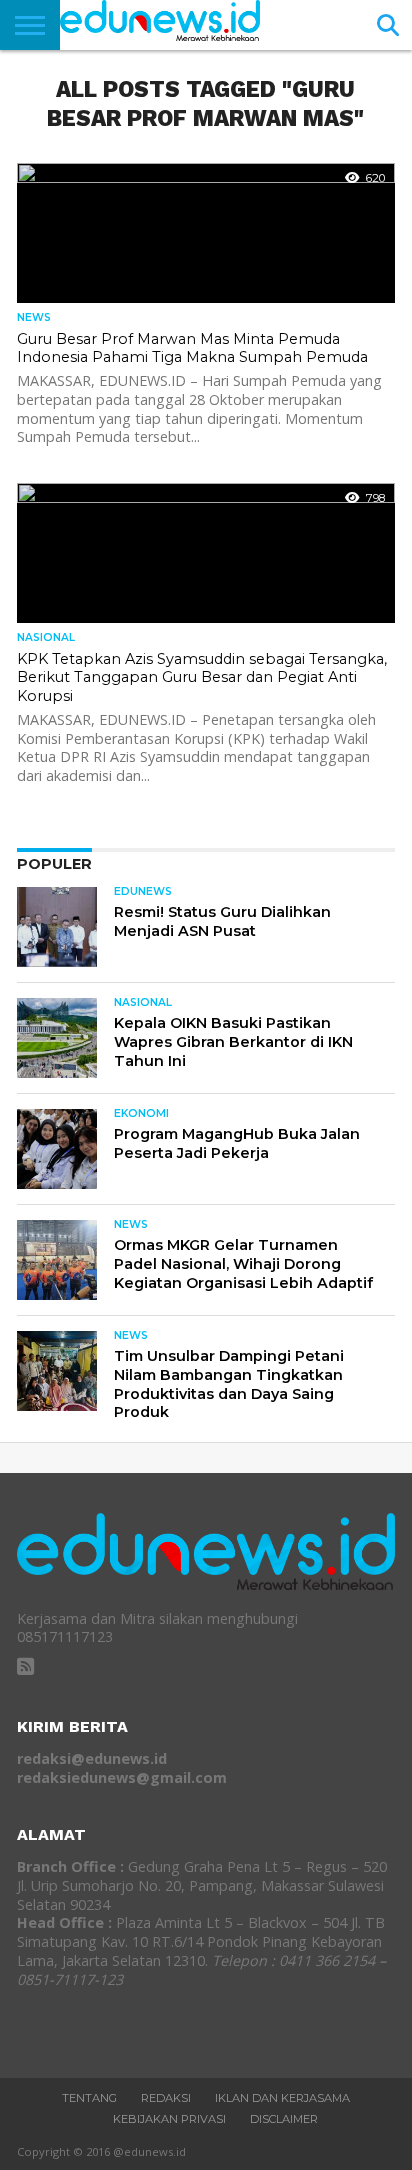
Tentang (89, 2098)
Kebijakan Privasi (169, 2119)
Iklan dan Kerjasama (282, 2098)
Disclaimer (284, 2119)
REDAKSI (166, 2098)
